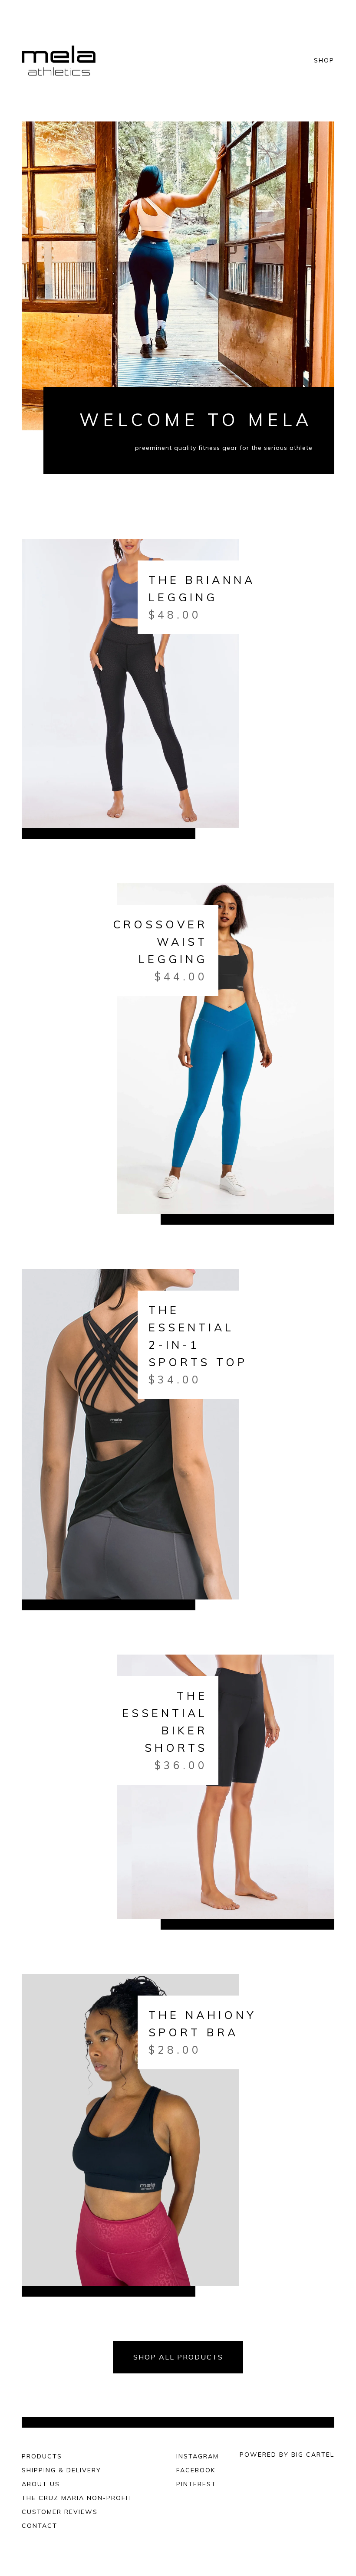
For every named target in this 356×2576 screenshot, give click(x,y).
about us (41, 2484)
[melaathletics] (60, 61)
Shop (324, 61)
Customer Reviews (60, 2512)
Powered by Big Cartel (287, 2455)
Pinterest (196, 2484)
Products (42, 2456)
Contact (40, 2526)
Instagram (198, 2456)
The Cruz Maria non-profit (77, 2498)
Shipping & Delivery (61, 2470)
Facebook (196, 2470)
